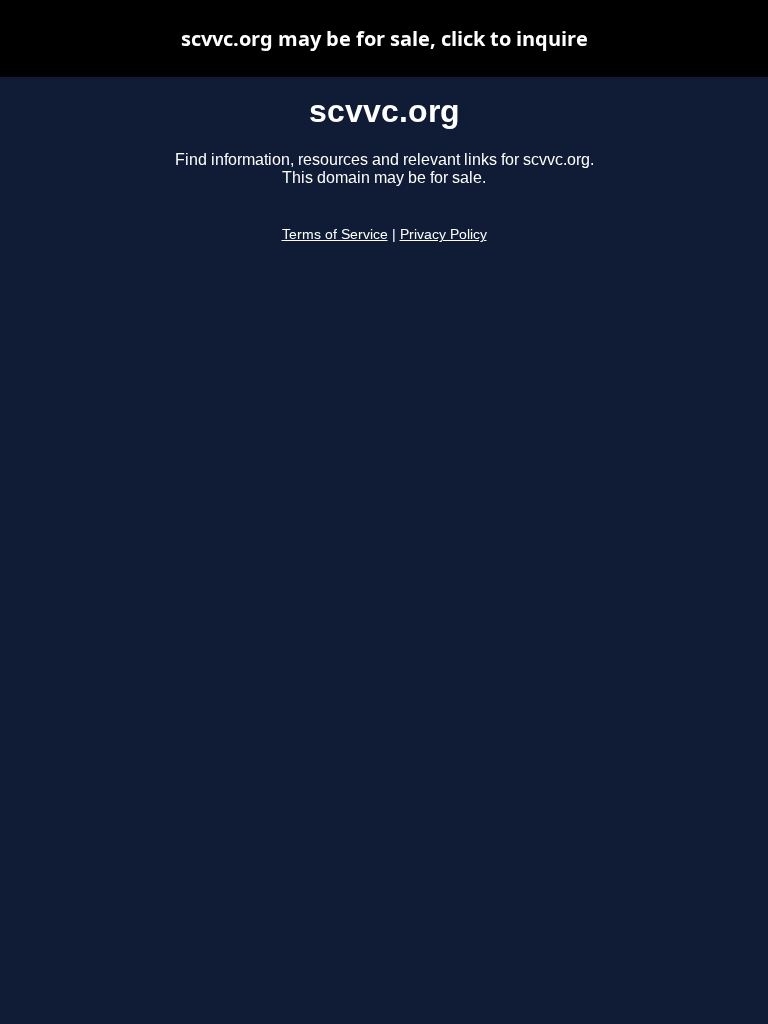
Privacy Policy (443, 234)
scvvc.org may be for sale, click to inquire (384, 38)
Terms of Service (335, 234)
